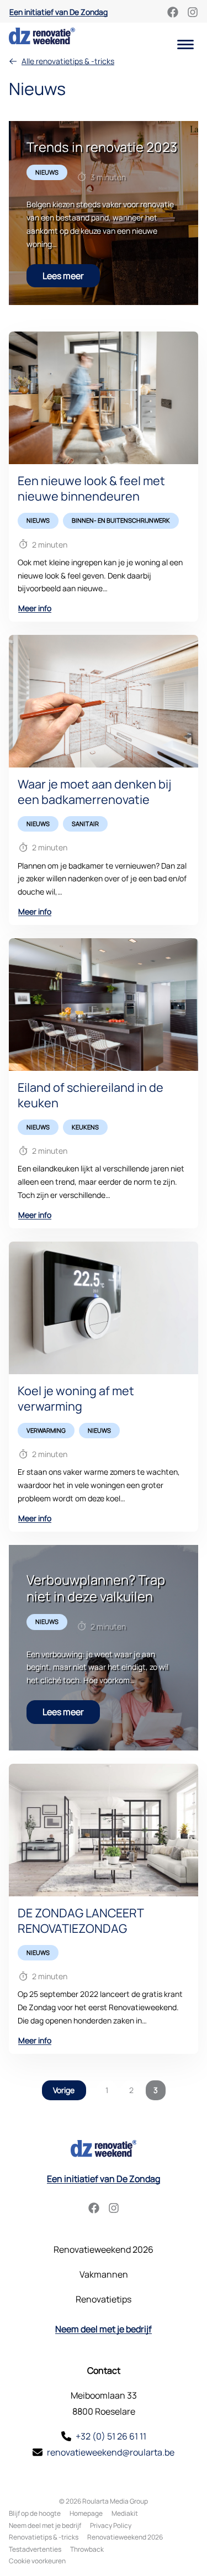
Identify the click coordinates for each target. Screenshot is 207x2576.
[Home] (42, 36)
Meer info (35, 608)
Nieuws (47, 172)
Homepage (86, 2513)
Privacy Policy (111, 2525)
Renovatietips (104, 2299)
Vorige (64, 2090)
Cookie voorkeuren (37, 2561)
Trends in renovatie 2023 (102, 147)
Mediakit (125, 2513)
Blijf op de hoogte (35, 2513)
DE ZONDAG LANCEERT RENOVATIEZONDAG (81, 1920)
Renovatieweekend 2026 (104, 2249)
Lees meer (63, 276)
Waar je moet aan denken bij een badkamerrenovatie (94, 792)
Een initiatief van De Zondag (59, 12)
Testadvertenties (35, 2549)
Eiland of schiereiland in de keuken (91, 1095)
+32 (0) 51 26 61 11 (111, 2436)
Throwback (87, 2549)
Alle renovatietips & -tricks (68, 61)
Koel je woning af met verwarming (76, 1398)
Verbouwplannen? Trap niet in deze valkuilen (96, 1588)
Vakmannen (104, 2274)
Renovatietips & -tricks (44, 2537)
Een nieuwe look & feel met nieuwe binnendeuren (91, 488)
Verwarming (46, 1430)
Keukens (85, 1127)
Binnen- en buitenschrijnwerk (121, 520)
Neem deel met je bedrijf (104, 2329)
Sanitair (85, 824)
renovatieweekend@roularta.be (111, 2452)
